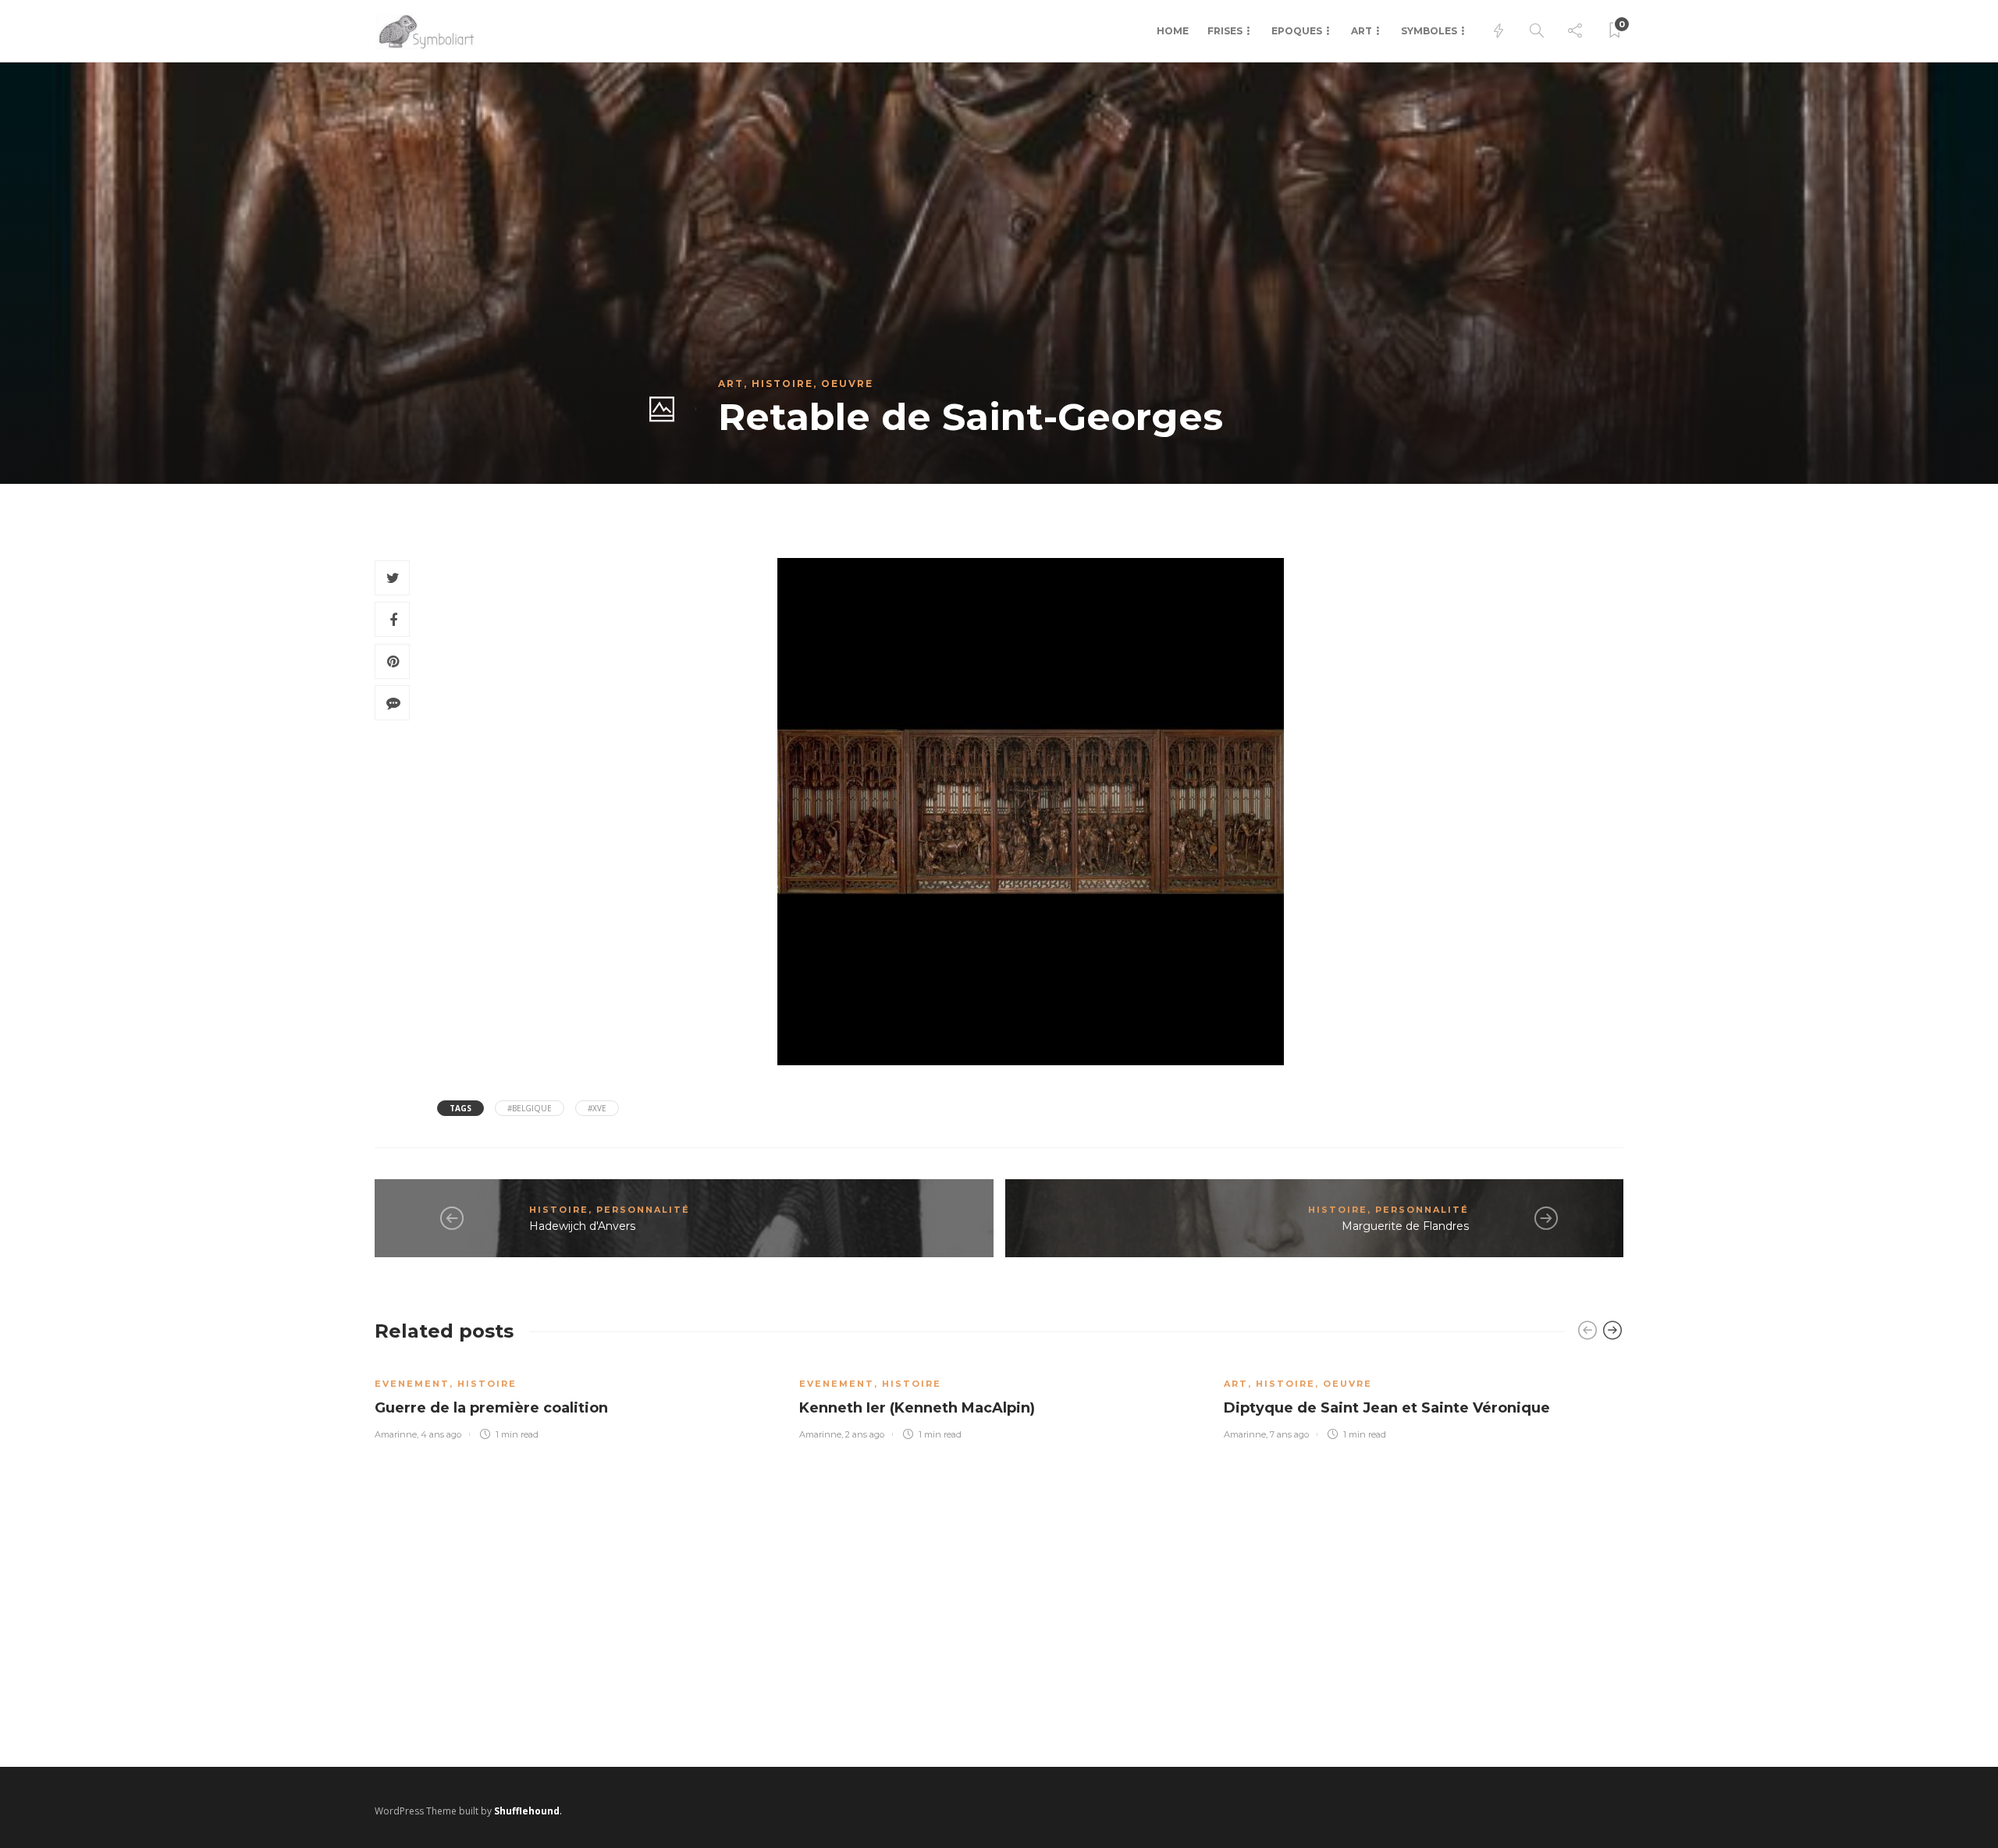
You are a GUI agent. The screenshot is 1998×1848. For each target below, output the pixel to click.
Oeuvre (847, 384)
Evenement (412, 1384)
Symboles (1429, 31)
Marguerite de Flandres (1405, 1226)
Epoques (1297, 31)
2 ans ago (865, 1434)
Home (1173, 31)
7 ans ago (1289, 1434)
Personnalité (643, 1210)
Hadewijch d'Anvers (582, 1226)
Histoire (782, 384)
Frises (1225, 31)
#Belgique (530, 1108)
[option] (575, 1400)
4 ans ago (441, 1434)
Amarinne (396, 1434)
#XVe (597, 1108)
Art (1362, 31)
